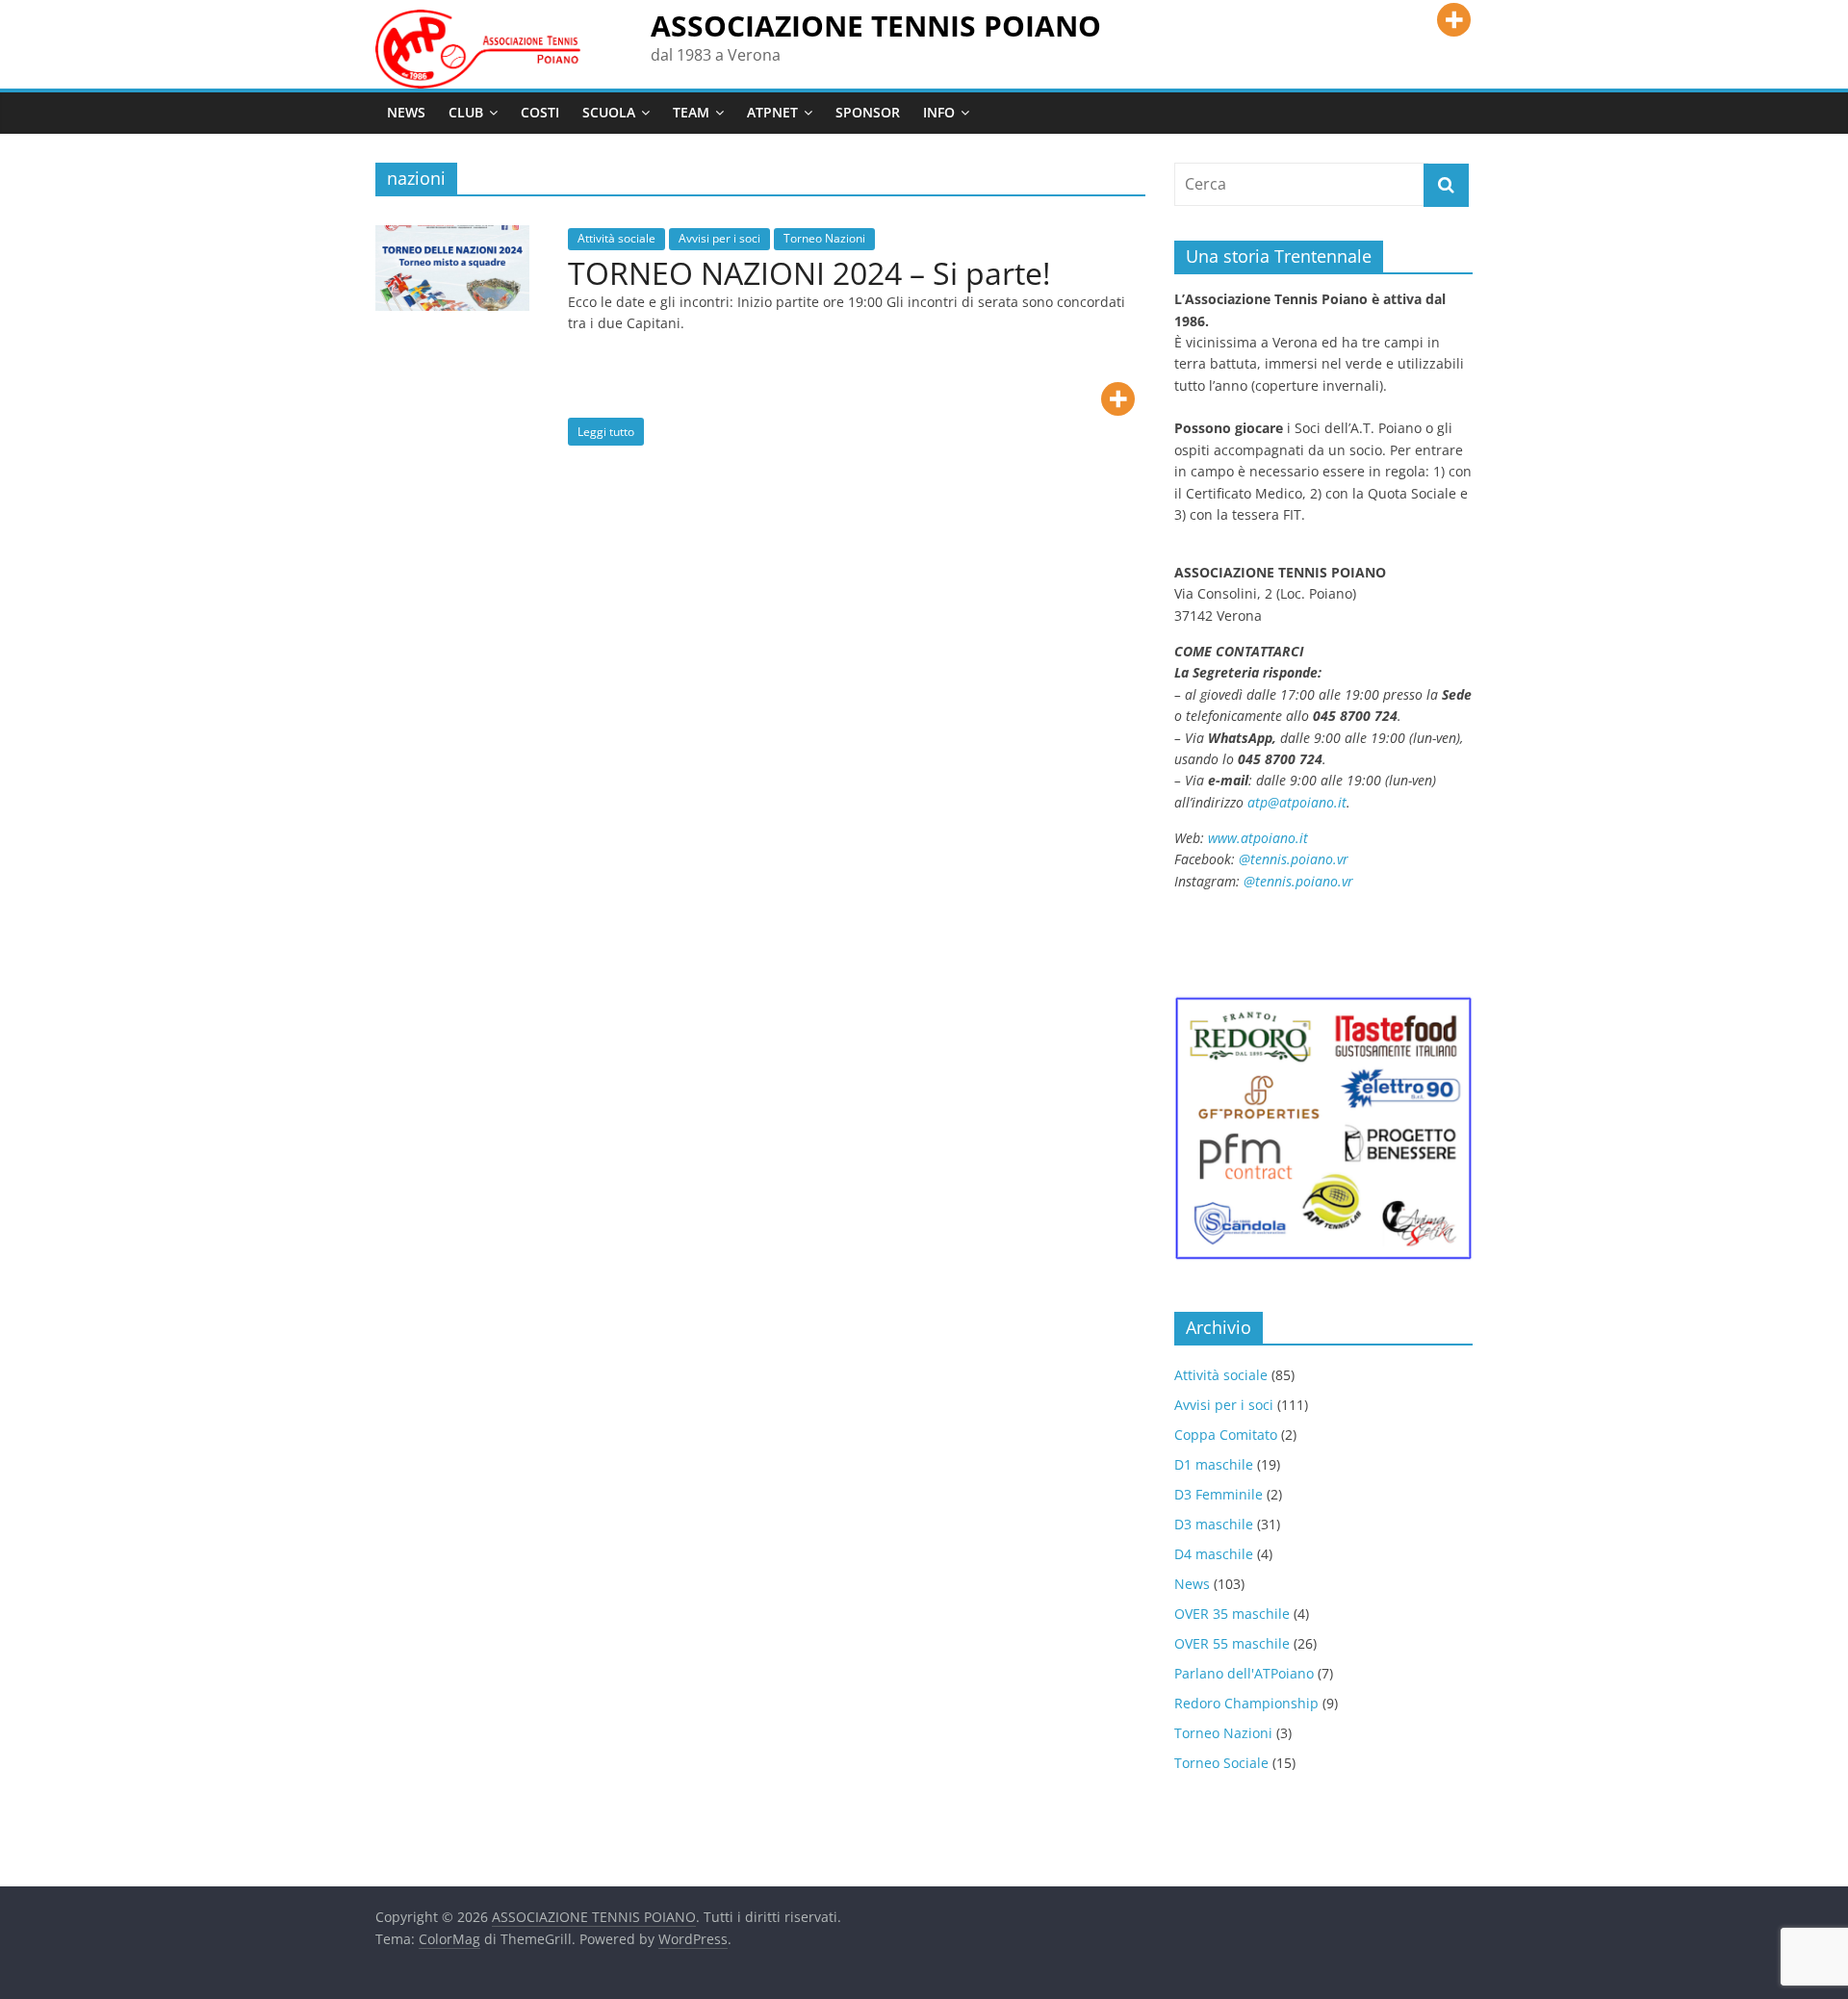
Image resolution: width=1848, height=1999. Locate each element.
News (1192, 1584)
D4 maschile (1214, 1554)
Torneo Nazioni (824, 238)
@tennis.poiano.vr (1296, 859)
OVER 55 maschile (1232, 1643)
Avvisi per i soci (719, 238)
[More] (1454, 20)
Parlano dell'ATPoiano (1244, 1673)
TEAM (691, 112)
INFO (939, 112)
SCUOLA (609, 112)
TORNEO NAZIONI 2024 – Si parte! (809, 273)
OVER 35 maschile (1232, 1614)
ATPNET (772, 112)
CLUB (466, 112)
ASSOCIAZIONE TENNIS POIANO (876, 26)
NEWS (406, 112)
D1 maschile (1214, 1464)
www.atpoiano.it (1258, 838)
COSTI (540, 112)
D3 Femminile (1219, 1494)
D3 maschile (1214, 1524)
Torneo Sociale (1221, 1763)
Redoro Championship (1246, 1703)
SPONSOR (868, 112)
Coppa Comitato (1226, 1435)
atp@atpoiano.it (1297, 802)
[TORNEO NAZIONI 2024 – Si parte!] (452, 237)
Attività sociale (616, 238)
